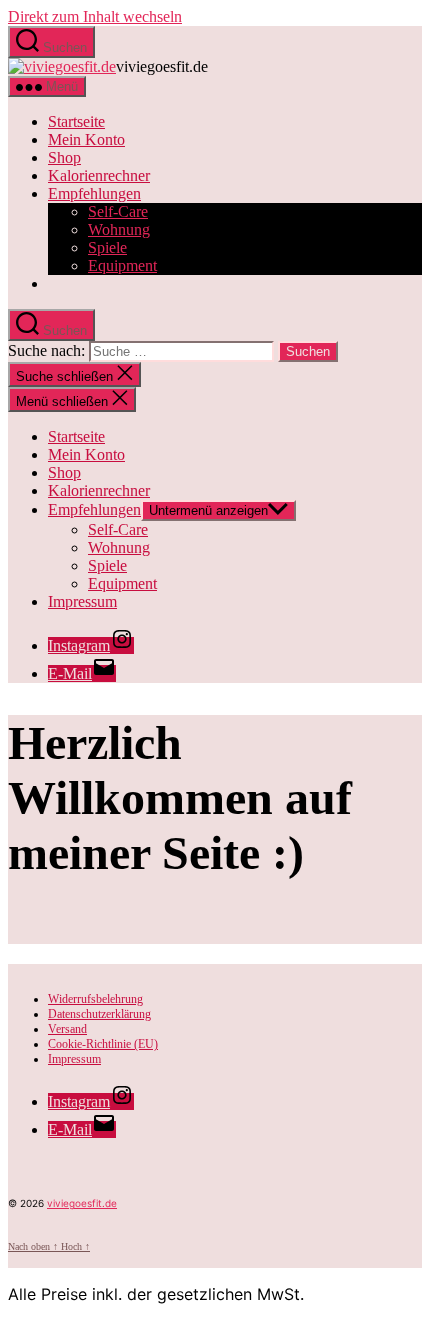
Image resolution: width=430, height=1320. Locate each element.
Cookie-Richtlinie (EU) (103, 1044)
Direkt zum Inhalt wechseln (95, 16)
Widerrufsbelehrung (95, 999)
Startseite (76, 436)
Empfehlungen (94, 509)
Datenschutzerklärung (99, 1014)
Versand (67, 1029)
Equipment (122, 265)
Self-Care (118, 211)
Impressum (82, 601)
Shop (64, 472)
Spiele (107, 247)
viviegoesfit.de (82, 1203)
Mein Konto (86, 454)
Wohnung (119, 229)
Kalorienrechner (99, 490)
